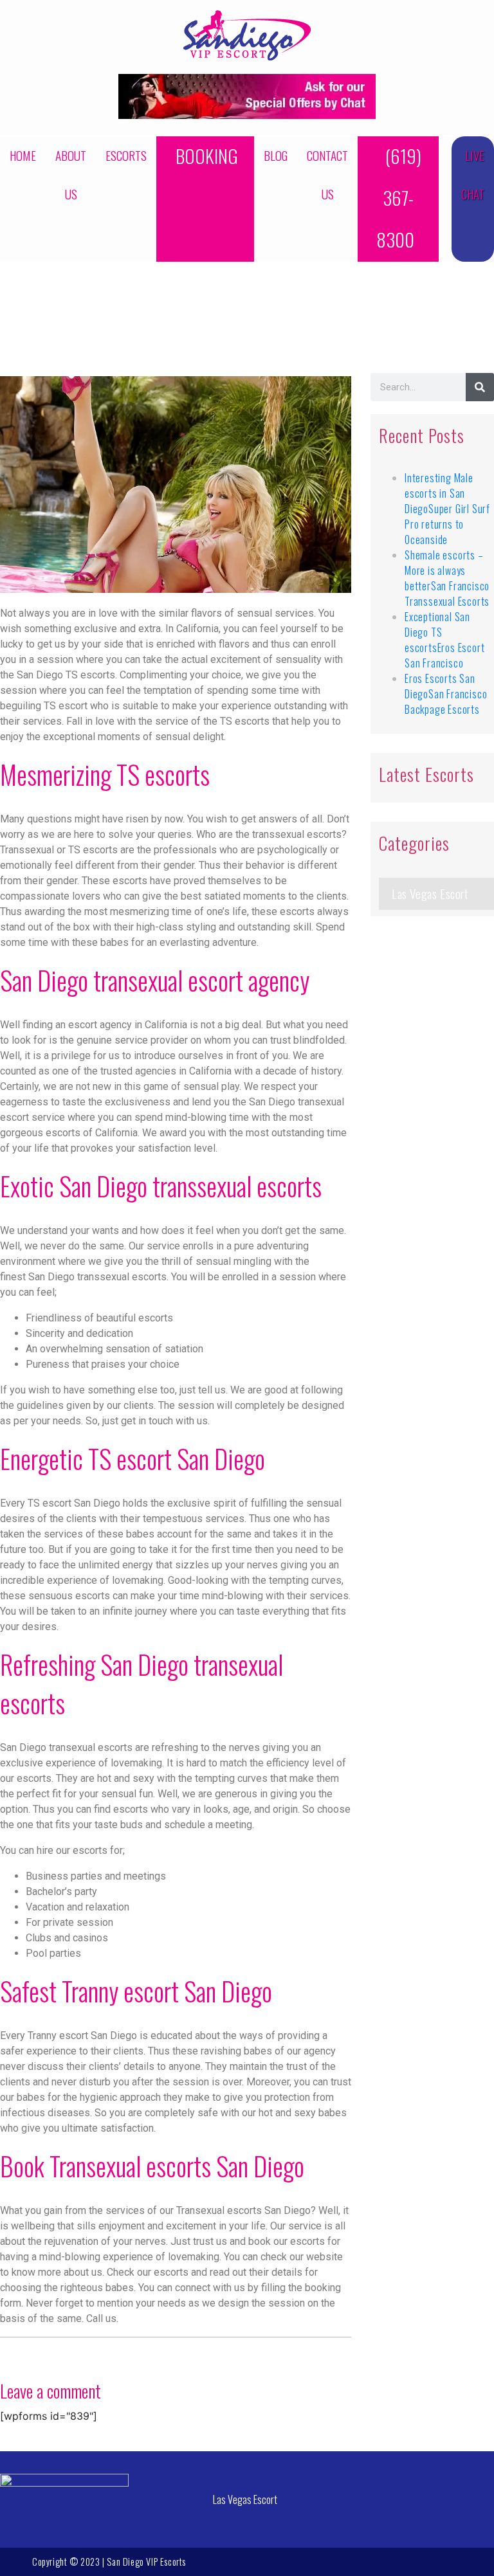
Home (23, 155)
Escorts (126, 155)
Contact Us (327, 175)
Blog (276, 155)
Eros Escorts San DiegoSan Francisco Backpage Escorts (446, 694)
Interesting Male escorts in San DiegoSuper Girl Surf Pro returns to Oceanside (447, 509)
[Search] (480, 387)
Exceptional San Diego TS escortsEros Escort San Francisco (444, 640)
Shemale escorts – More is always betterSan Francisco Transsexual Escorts (447, 578)
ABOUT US (71, 175)
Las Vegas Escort (430, 893)
